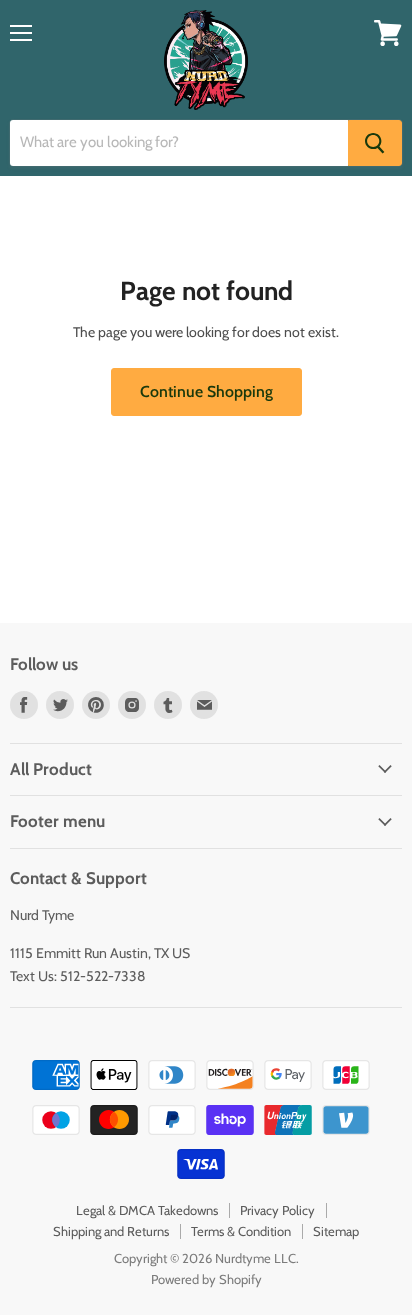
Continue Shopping (206, 391)
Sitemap (336, 1231)
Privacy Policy (277, 1210)
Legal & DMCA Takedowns (147, 1210)
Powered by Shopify (206, 1279)
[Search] (375, 143)
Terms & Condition (241, 1231)
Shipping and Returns (111, 1231)
